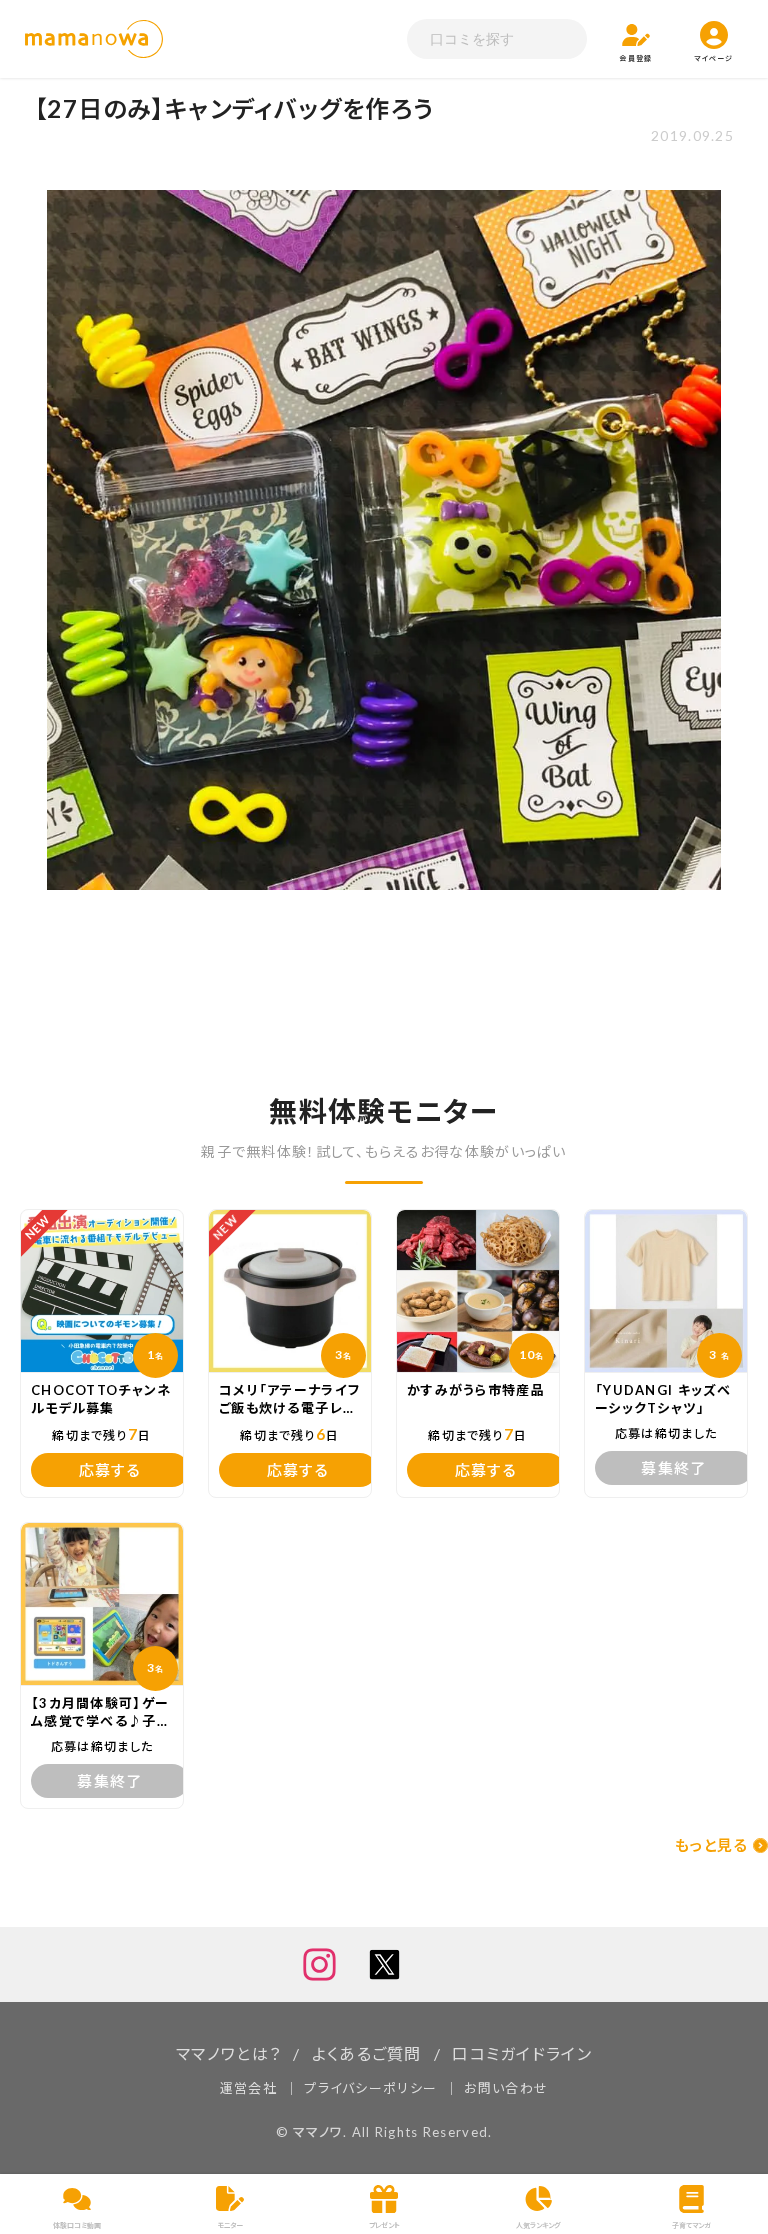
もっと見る (711, 1845)
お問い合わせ (506, 2088)
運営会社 (248, 2088)
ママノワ (318, 2132)
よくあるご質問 (367, 2053)
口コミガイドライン (522, 2053)
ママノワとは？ (228, 2053)
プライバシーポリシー (370, 2088)
